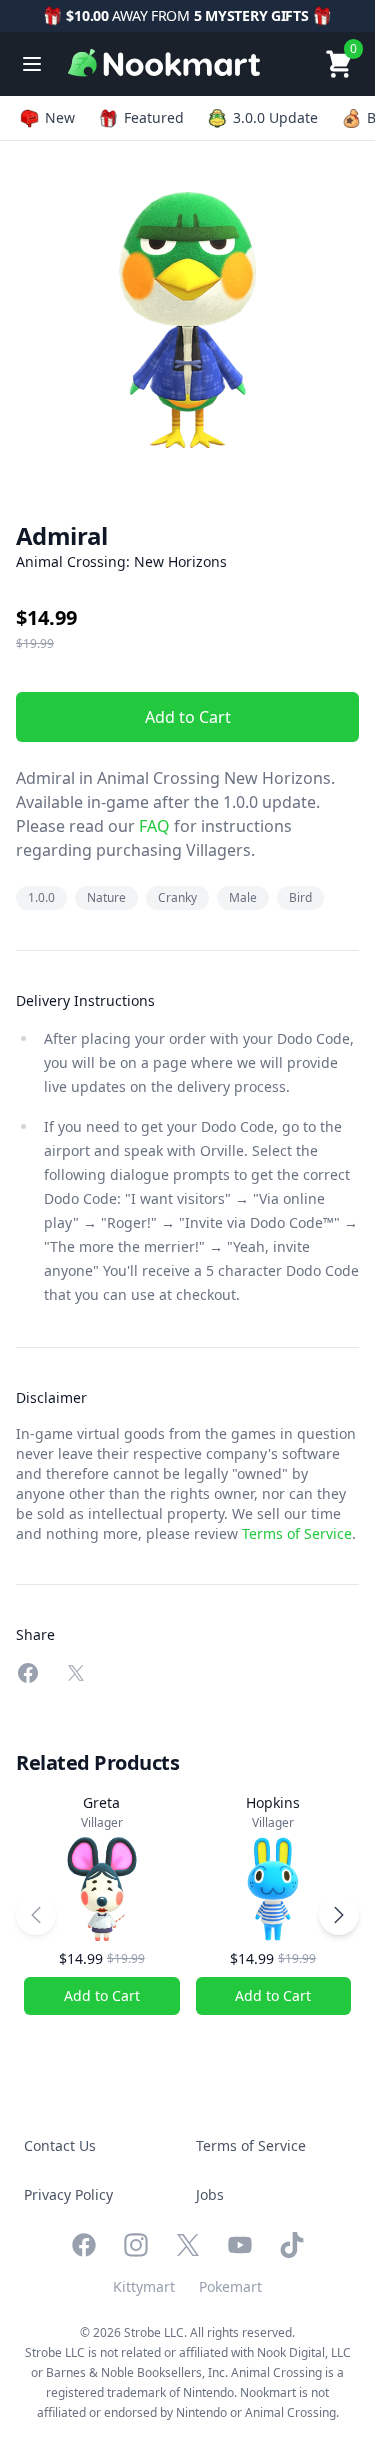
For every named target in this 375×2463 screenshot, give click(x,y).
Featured (154, 117)
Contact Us (60, 2145)
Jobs (210, 2194)
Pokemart (230, 2286)
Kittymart (144, 2286)
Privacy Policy (68, 2194)
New (60, 117)
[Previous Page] (36, 1915)
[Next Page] (339, 1915)
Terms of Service (297, 1533)
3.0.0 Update (275, 117)
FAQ (152, 826)
